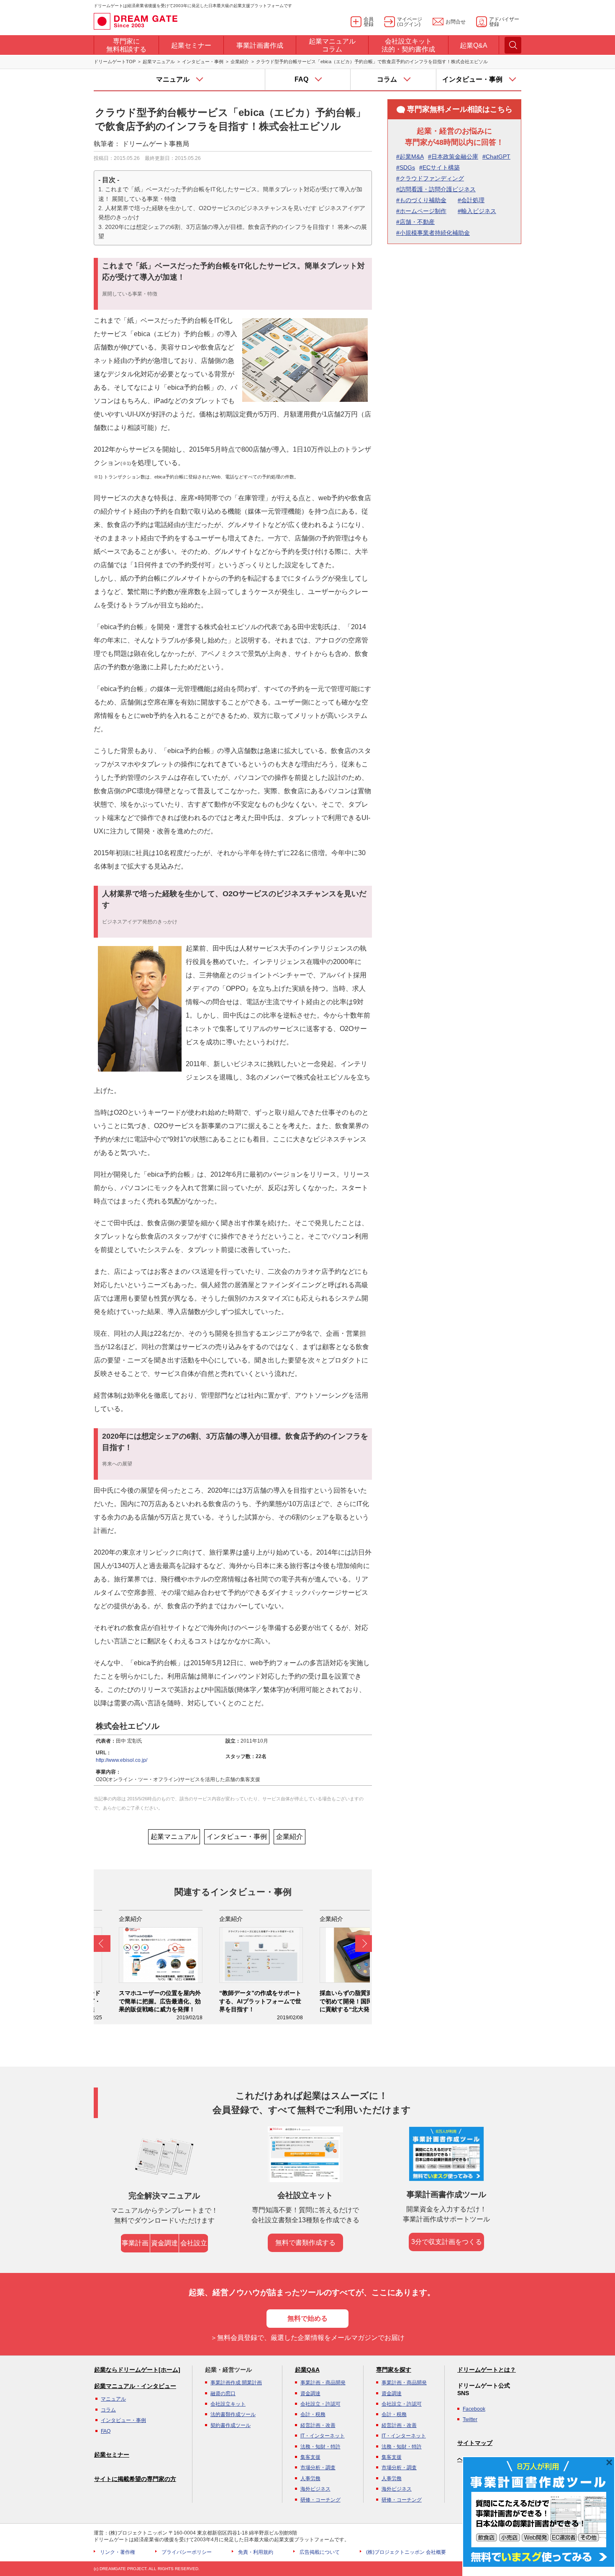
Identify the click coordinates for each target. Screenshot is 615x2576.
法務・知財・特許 (320, 2447)
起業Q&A (307, 2370)
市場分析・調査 (318, 2468)
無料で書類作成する (305, 2243)
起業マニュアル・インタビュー (135, 2386)
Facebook (474, 2409)
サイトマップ (475, 2443)
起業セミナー (112, 2455)
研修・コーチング (320, 2500)
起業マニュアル (159, 62)
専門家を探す (394, 2370)
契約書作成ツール (231, 2425)
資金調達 (164, 2243)
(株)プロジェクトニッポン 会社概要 (406, 2552)
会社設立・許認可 (320, 2404)
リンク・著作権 (118, 2552)
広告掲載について (320, 2552)
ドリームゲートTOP (115, 62)
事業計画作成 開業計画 (236, 2383)
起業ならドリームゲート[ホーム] (137, 2370)
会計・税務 (313, 2414)
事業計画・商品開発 (323, 2383)
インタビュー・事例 (203, 62)
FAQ (106, 2431)
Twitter (470, 2419)
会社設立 (194, 2243)
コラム (108, 2410)
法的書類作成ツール (233, 2414)
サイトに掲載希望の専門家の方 (135, 2479)
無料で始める (307, 2318)
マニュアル (113, 2399)
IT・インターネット (323, 2436)
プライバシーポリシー (187, 2552)
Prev (102, 1944)
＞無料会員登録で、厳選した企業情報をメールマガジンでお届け (307, 2338)
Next (364, 1944)
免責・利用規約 (256, 2552)
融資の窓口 (223, 2393)
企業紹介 (240, 62)
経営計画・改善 (318, 2425)
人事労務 (310, 2478)
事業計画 (135, 2243)
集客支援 (310, 2457)
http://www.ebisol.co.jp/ (122, 1760)
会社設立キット (228, 2404)
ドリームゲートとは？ (487, 2370)
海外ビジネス (315, 2489)
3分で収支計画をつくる (447, 2242)
